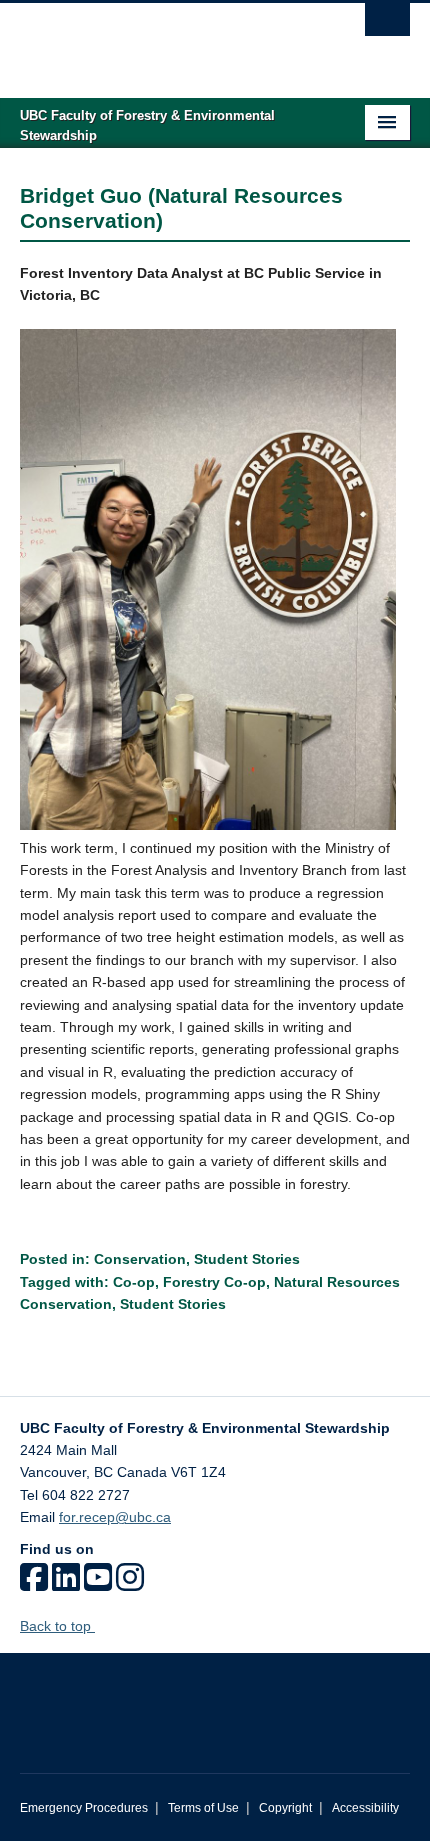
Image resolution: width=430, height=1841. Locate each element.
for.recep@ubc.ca (115, 1517)
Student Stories (247, 1259)
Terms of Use (203, 1808)
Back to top (57, 1626)
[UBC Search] (387, 25)
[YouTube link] (98, 1584)
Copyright (285, 1808)
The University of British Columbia (156, 41)
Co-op (134, 1282)
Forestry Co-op (214, 1282)
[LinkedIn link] (66, 1584)
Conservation (140, 1259)
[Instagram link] (130, 1584)
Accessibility (365, 1808)
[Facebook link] (34, 1584)
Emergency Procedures (84, 1808)
